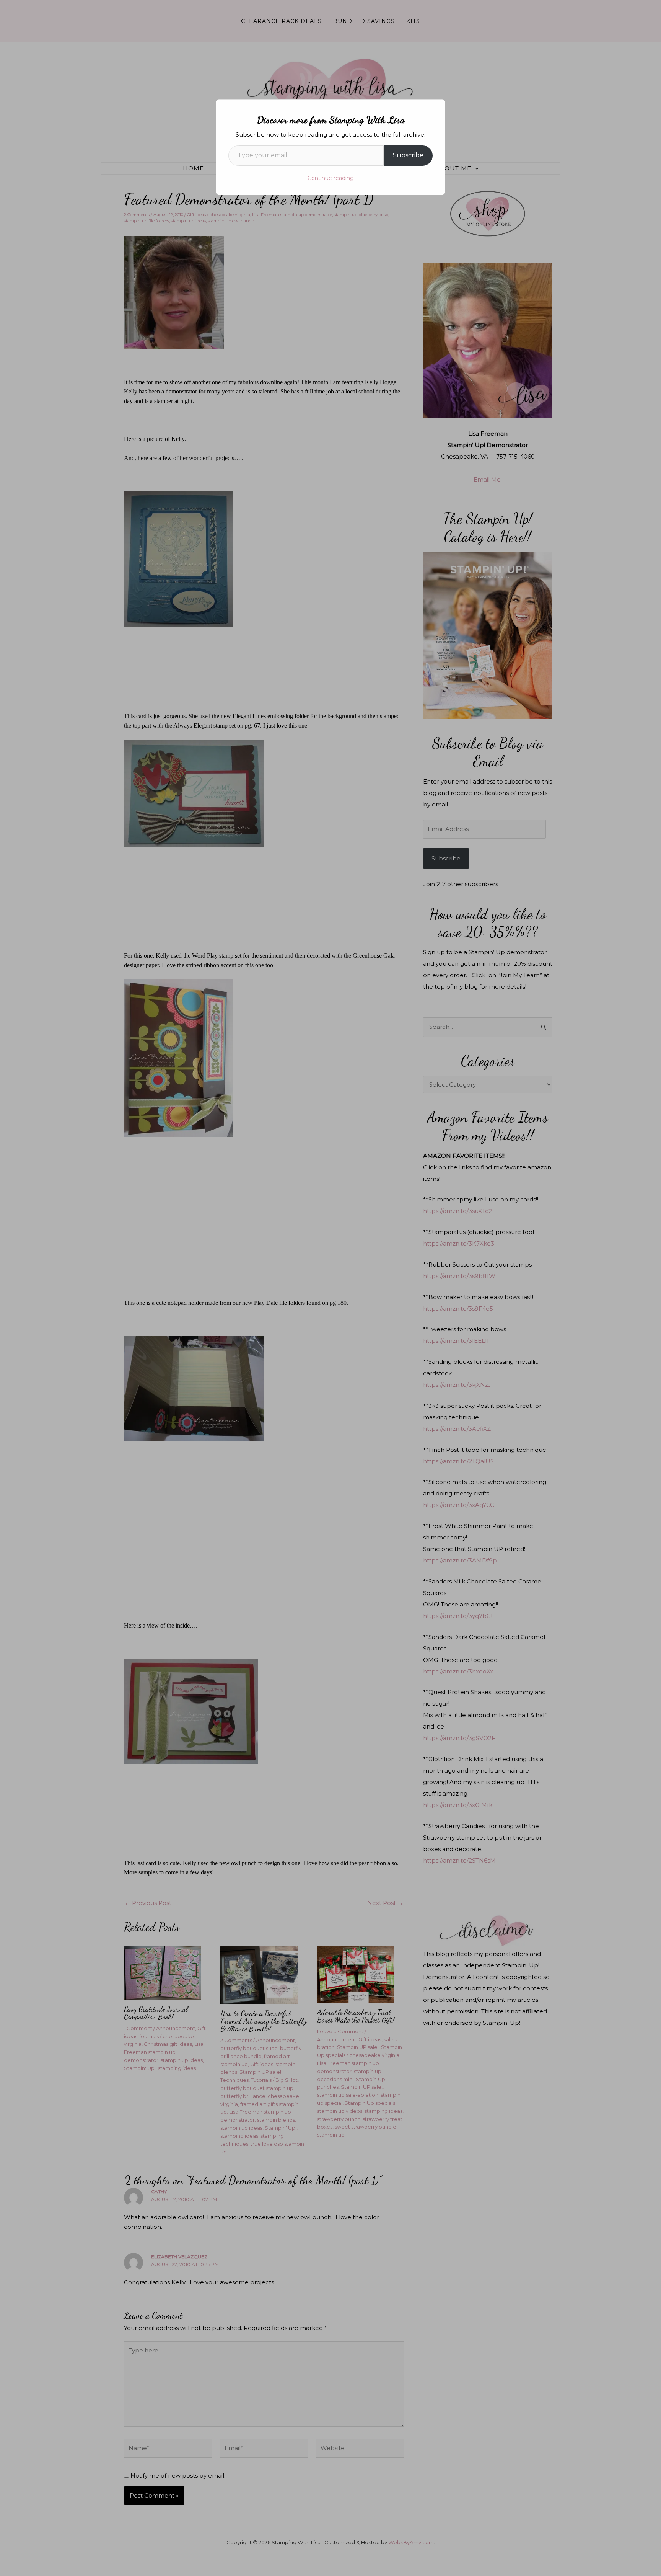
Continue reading (331, 178)
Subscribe (408, 155)
